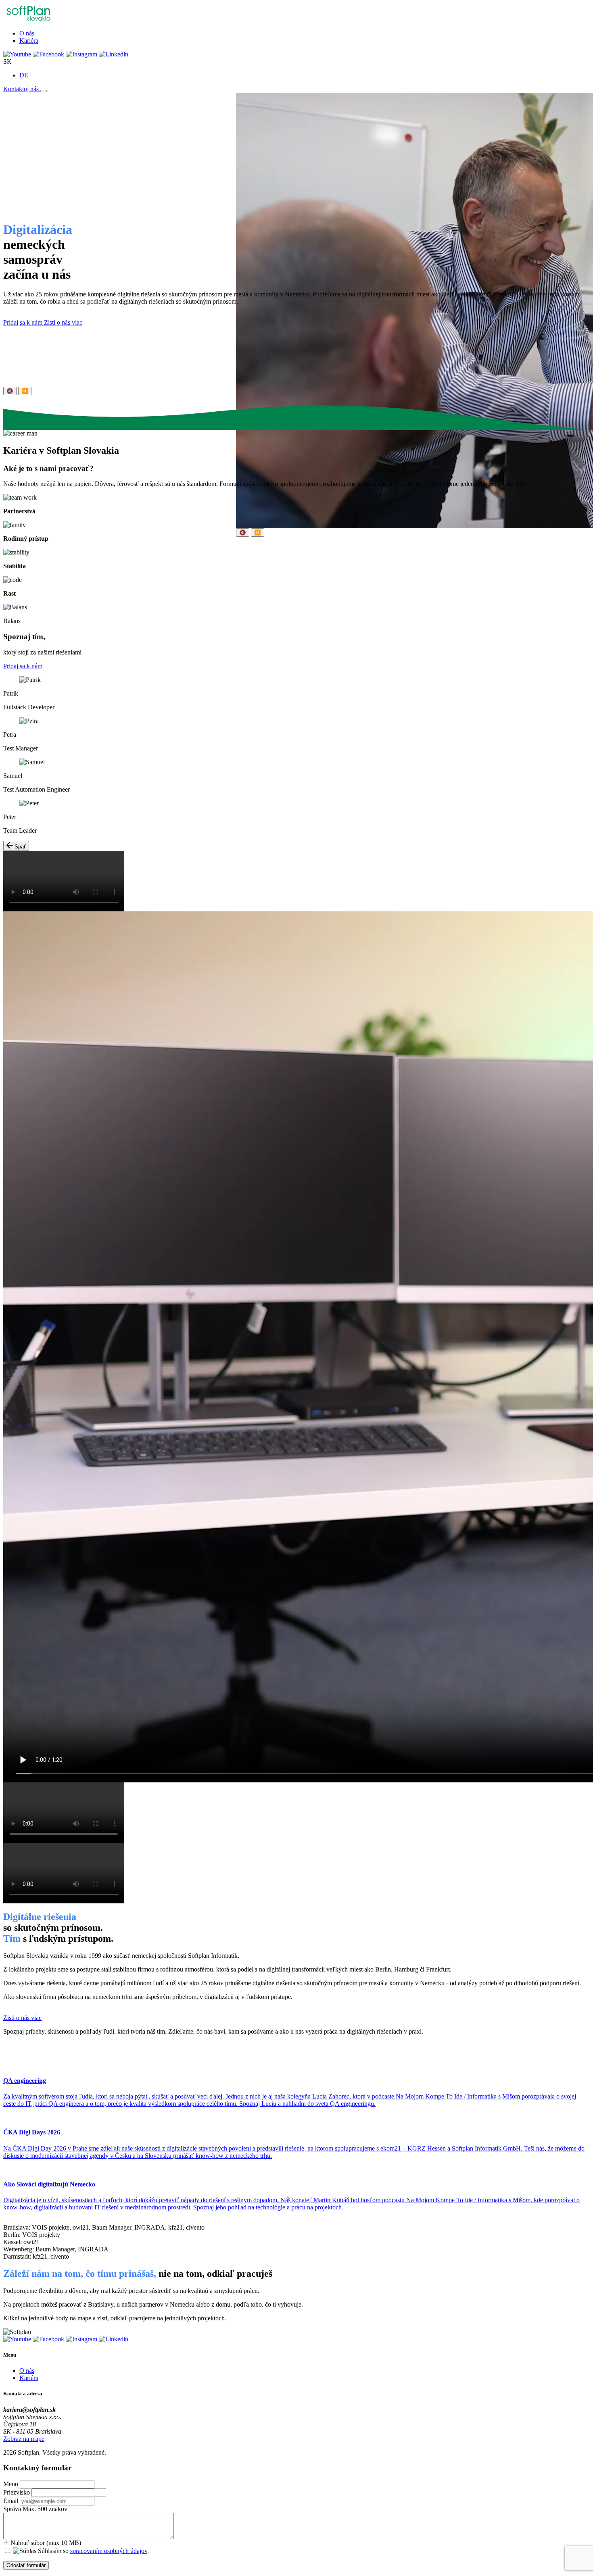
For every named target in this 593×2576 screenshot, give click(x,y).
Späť (19, 847)
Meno (11, 2484)
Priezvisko (17, 2492)
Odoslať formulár (26, 2565)
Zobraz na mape (24, 2439)
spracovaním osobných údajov (109, 2551)
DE (24, 75)
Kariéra (29, 41)
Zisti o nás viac (63, 322)
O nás (27, 33)
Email (11, 2501)
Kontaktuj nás (22, 89)
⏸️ (258, 532)
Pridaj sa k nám (24, 322)
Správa (12, 2509)
